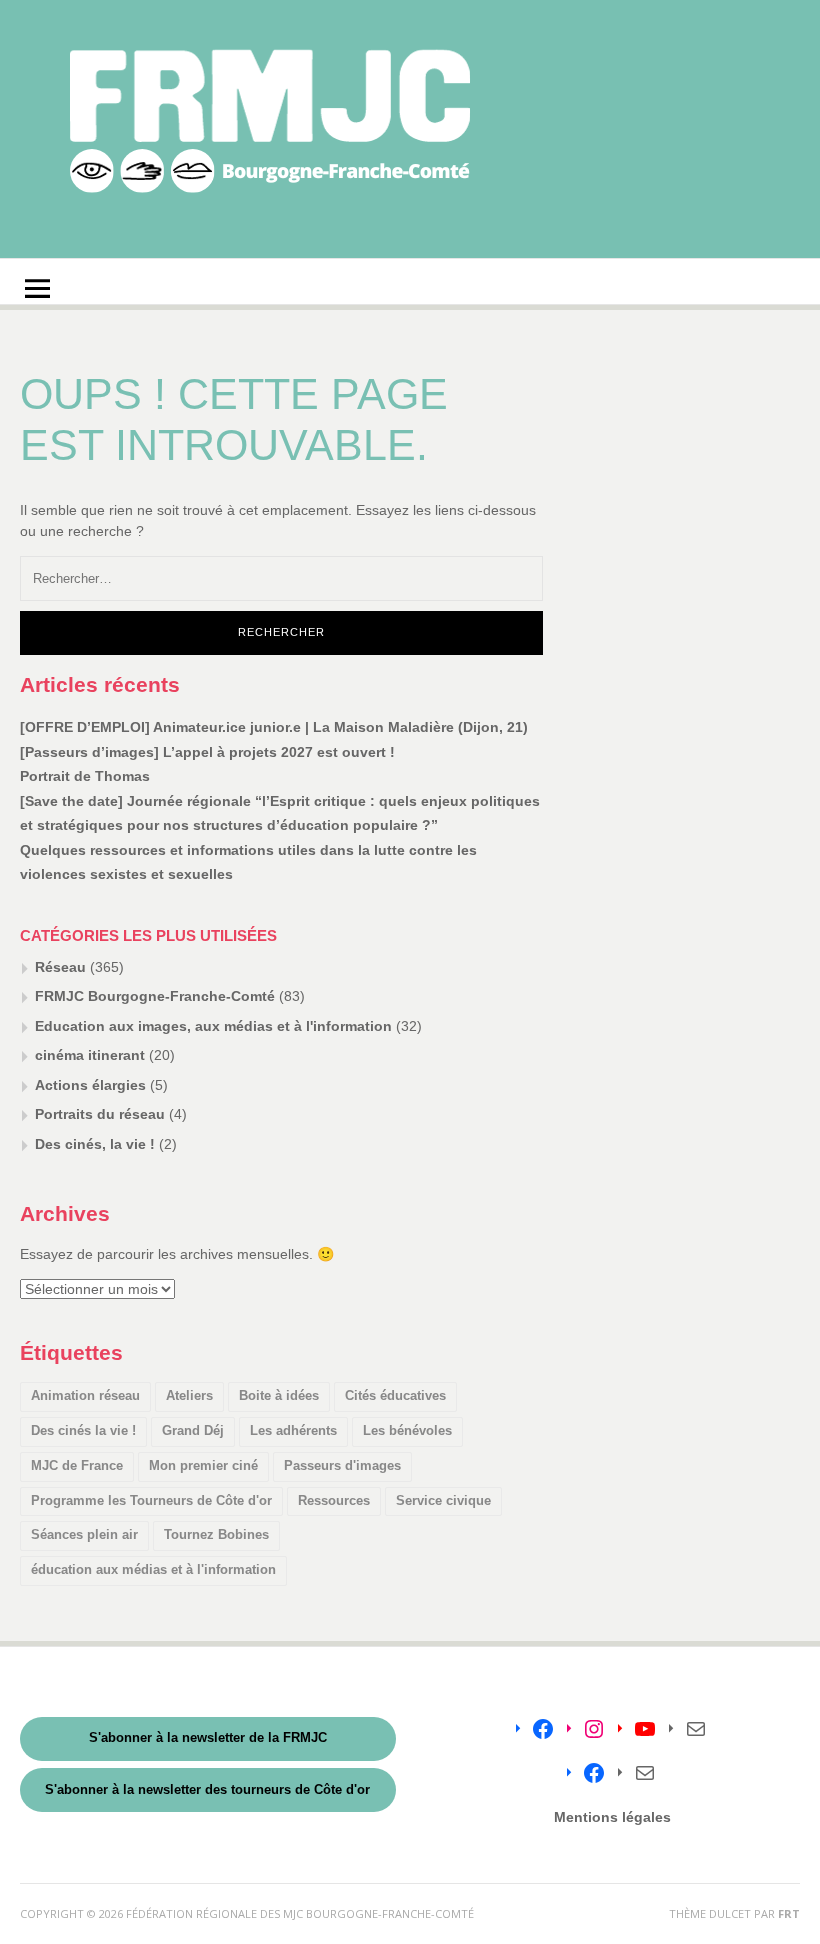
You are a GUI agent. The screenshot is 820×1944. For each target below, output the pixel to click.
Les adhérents (293, 1430)
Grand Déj (193, 1430)
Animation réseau (85, 1395)
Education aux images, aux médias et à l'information (213, 1026)
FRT (789, 1913)
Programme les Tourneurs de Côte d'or (151, 1500)
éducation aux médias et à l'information (153, 1569)
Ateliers (189, 1395)
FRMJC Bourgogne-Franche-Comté (155, 996)
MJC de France (77, 1465)
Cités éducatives (395, 1395)
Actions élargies (90, 1085)
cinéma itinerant (90, 1055)
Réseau (60, 967)
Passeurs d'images (342, 1465)
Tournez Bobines (216, 1534)
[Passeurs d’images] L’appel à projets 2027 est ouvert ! (207, 752)
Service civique (443, 1500)
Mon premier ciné (203, 1465)
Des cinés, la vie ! (95, 1144)
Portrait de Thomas (85, 776)
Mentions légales (612, 1817)
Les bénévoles (407, 1430)
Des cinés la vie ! (83, 1430)
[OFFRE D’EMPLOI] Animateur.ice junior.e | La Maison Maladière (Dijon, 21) (274, 727)
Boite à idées (279, 1395)
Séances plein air (84, 1534)
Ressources (334, 1500)
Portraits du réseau (100, 1114)
